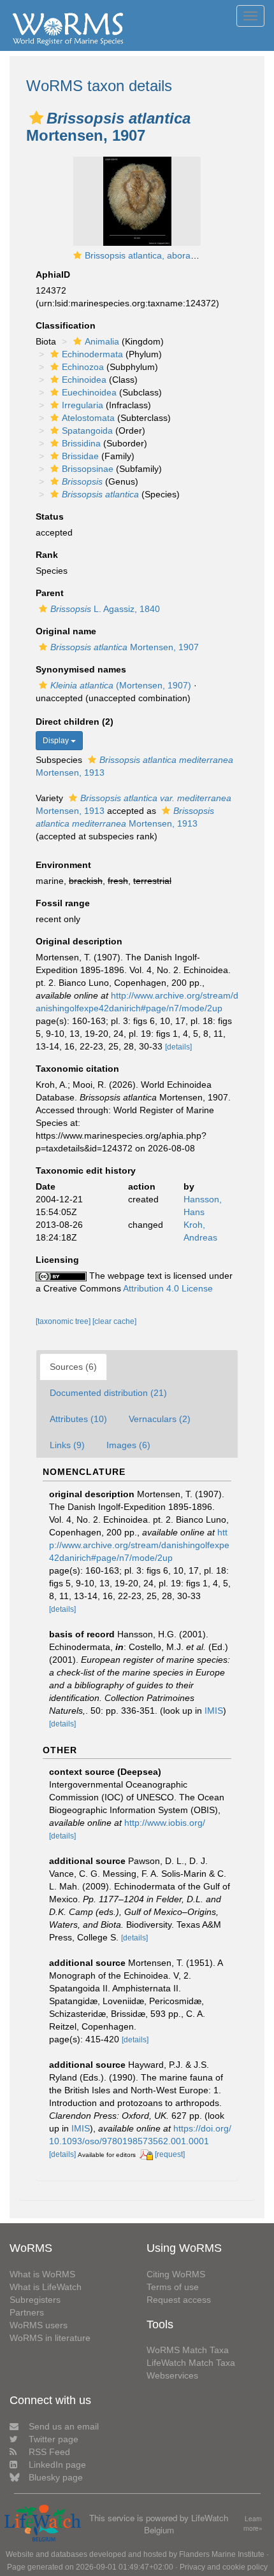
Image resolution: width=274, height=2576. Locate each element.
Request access (179, 2300)
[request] (170, 2154)
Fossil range (63, 903)
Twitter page (54, 2439)
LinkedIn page (57, 2465)
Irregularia (83, 405)
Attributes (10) (78, 1419)
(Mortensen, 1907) (121, 685)
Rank (47, 555)
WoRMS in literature (50, 2338)
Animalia (102, 341)
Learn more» (253, 2523)
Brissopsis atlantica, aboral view (149, 255)
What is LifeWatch (46, 2287)
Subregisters (35, 2300)
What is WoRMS (42, 2274)
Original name (66, 631)
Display (57, 741)
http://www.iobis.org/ (165, 1823)
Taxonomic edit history (86, 1171)
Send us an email (64, 2426)
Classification (66, 325)
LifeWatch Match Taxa (191, 2363)
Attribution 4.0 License (168, 1288)
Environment (63, 865)
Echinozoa (83, 367)
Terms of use (173, 2287)
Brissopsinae (88, 469)
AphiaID (53, 274)
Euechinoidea (89, 392)
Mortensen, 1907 (125, 647)
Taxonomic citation (77, 1069)
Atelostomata (88, 418)
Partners (27, 2312)
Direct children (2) (75, 722)
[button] (36, 118)
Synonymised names (81, 669)
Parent (50, 593)
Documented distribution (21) (108, 1393)
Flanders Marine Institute (222, 2554)
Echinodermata (92, 354)
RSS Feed (49, 2452)
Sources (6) (73, 1367)
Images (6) (128, 1445)
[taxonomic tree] (64, 1321)
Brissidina (81, 443)
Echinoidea (84, 380)
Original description (79, 941)
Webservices (172, 2375)
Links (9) (67, 1445)
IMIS (214, 1711)
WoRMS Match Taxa (188, 2350)
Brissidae (80, 456)
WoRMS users (39, 2325)
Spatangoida (87, 431)
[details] (178, 1047)
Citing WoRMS (176, 2274)
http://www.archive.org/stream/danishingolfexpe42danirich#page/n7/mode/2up (139, 1545)
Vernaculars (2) (160, 1419)
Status (50, 516)
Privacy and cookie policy (224, 2567)
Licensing (57, 1260)
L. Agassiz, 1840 (105, 609)
